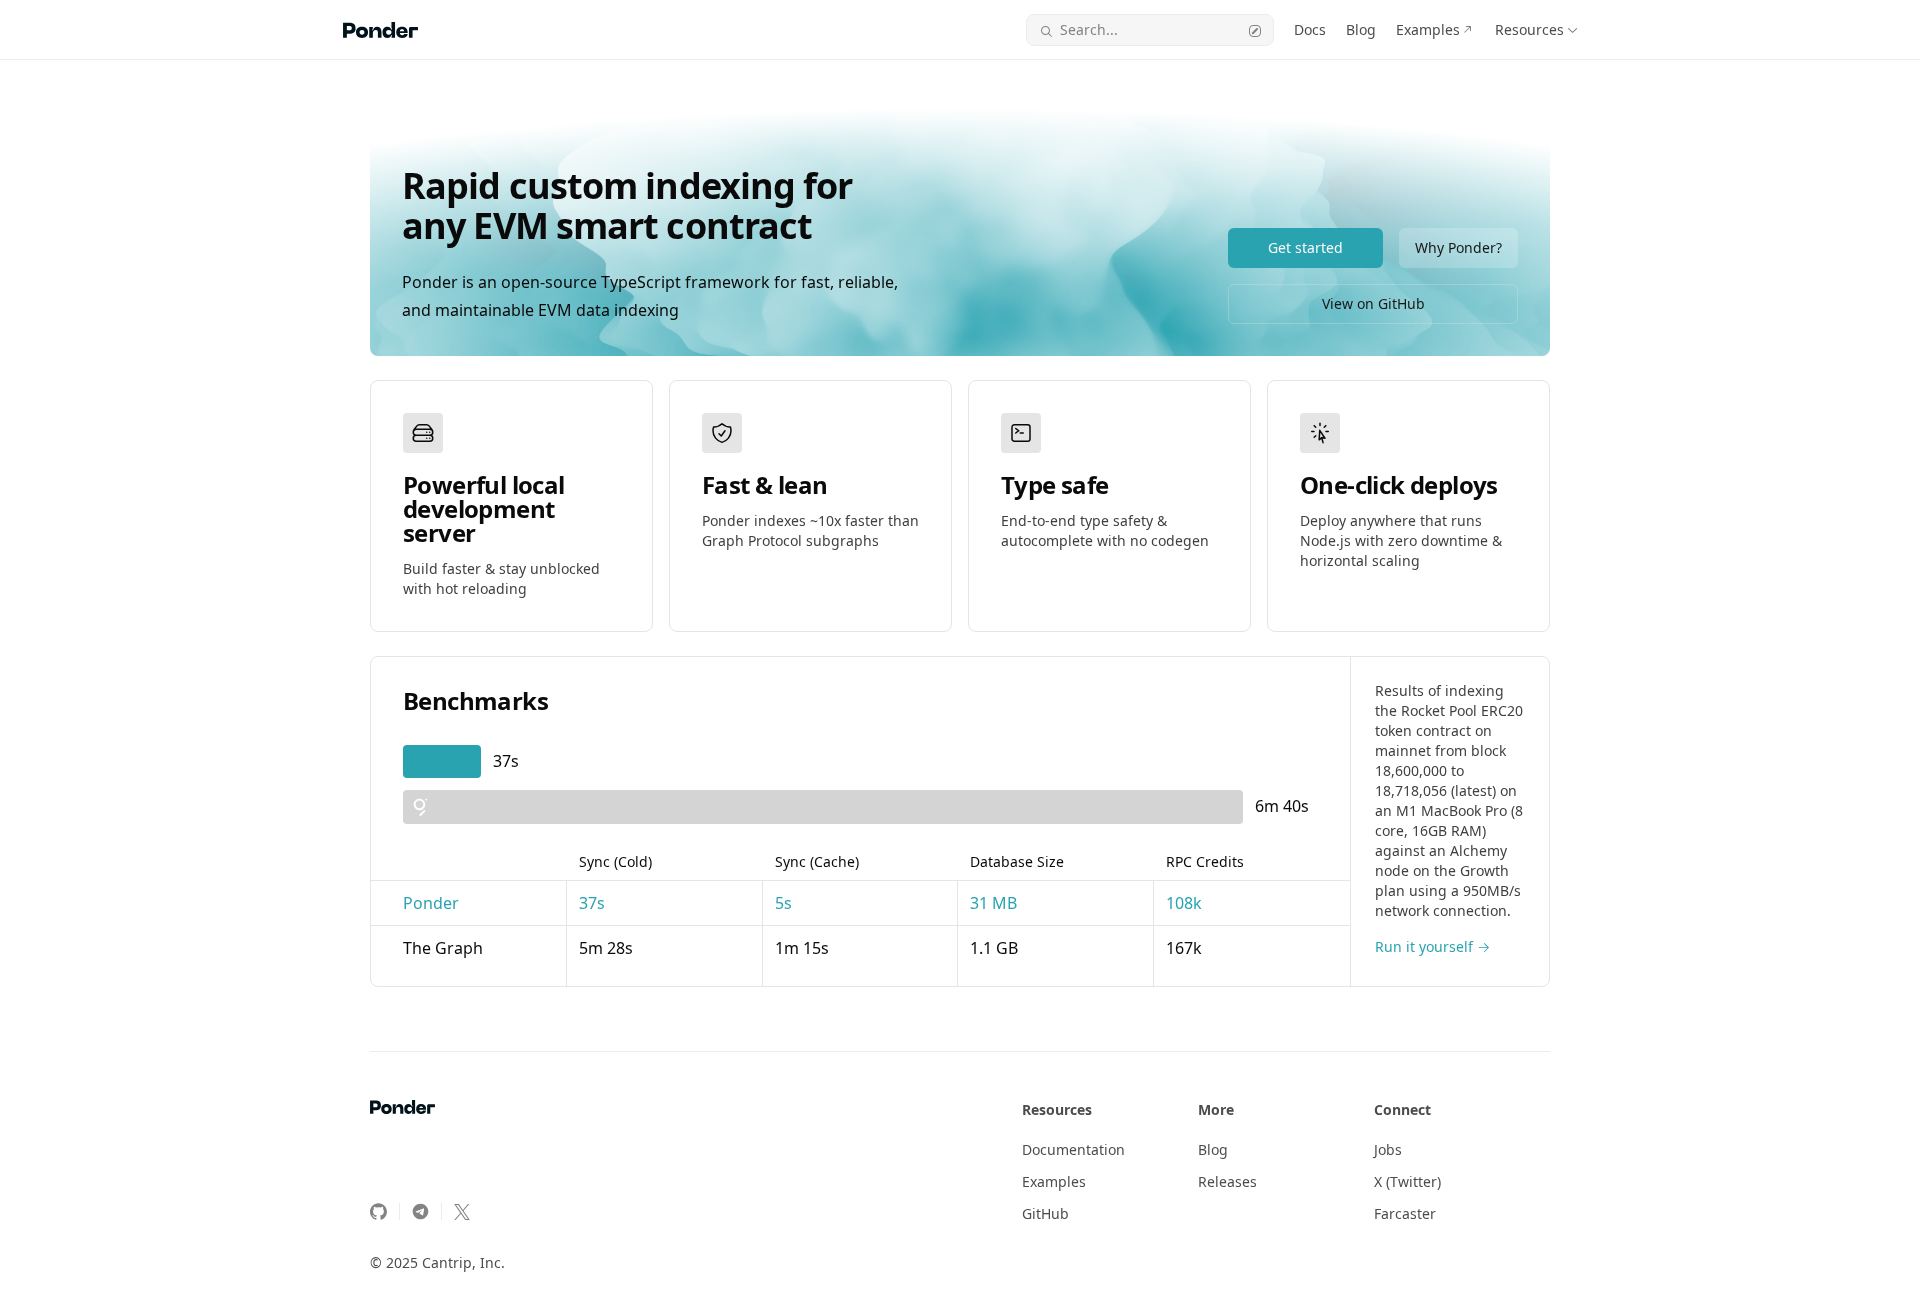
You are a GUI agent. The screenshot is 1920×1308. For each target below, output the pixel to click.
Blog (1361, 29)
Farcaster (1405, 1213)
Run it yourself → (1432, 946)
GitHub (1045, 1213)
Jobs (1388, 1149)
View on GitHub (1373, 303)
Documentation (1073, 1149)
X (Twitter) (1407, 1181)
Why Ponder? (1458, 247)
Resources (1529, 29)
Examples (1428, 29)
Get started (1305, 247)
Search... (1089, 29)
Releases (1227, 1181)
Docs (1310, 29)
